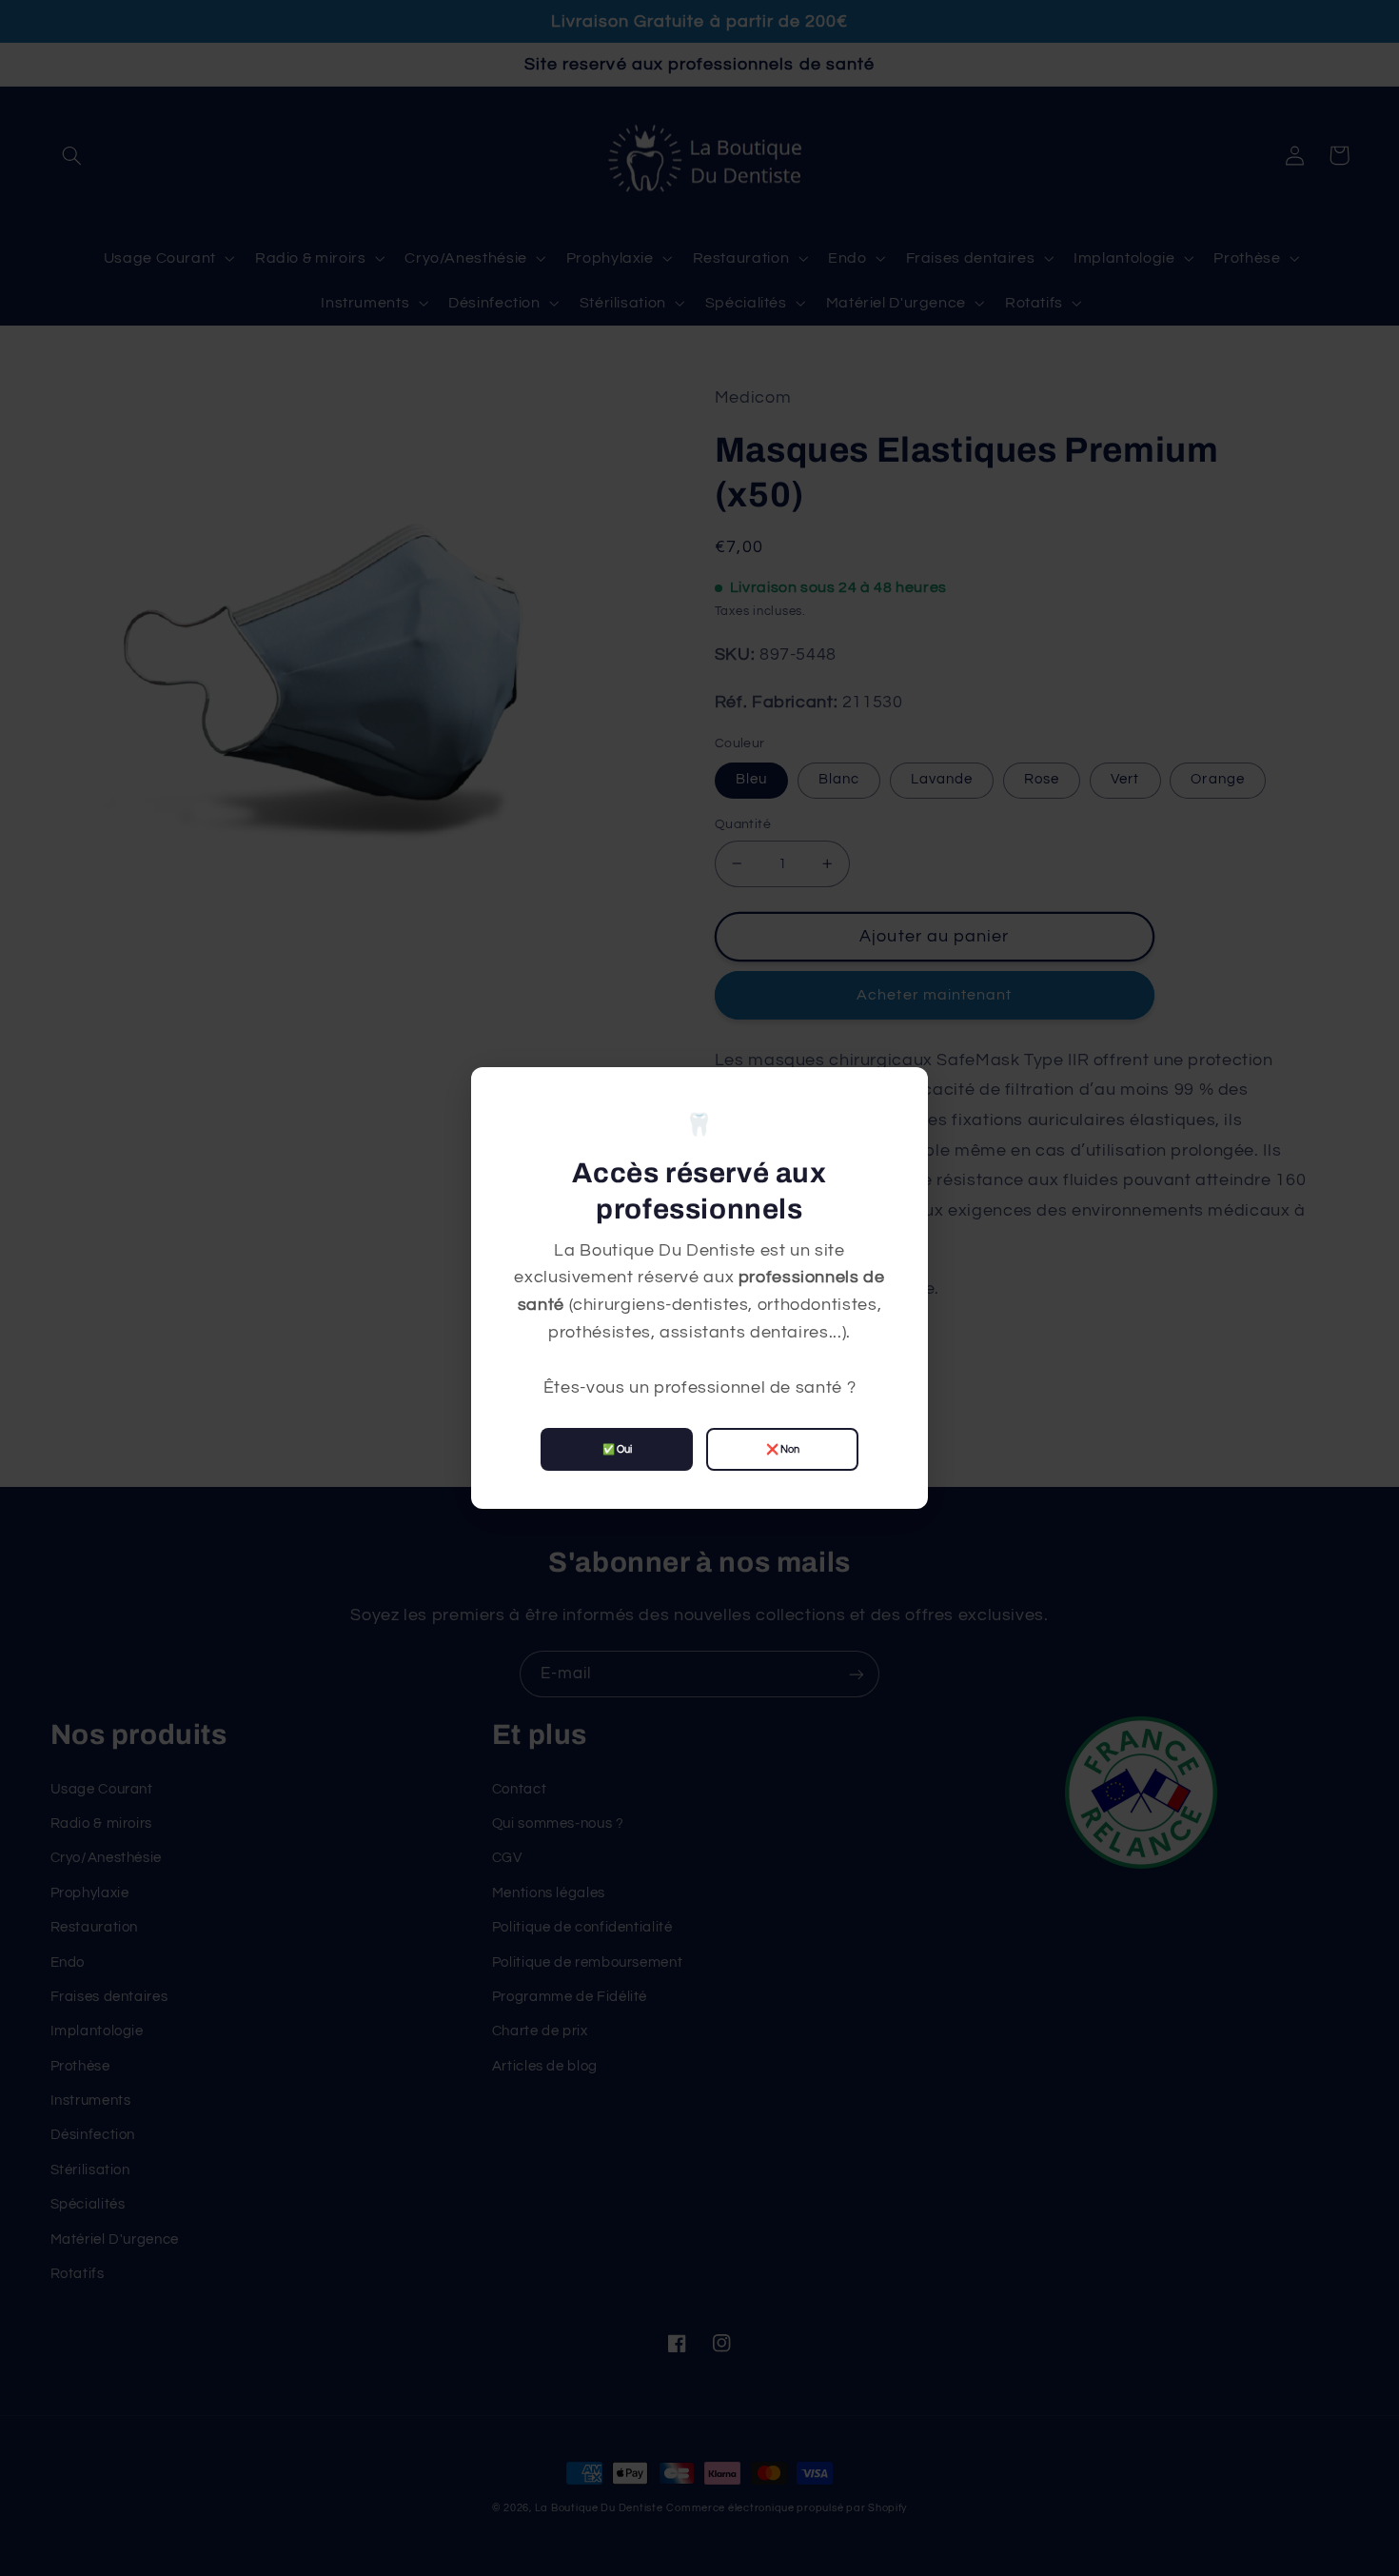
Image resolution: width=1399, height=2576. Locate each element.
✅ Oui (617, 1449)
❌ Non (783, 1449)
